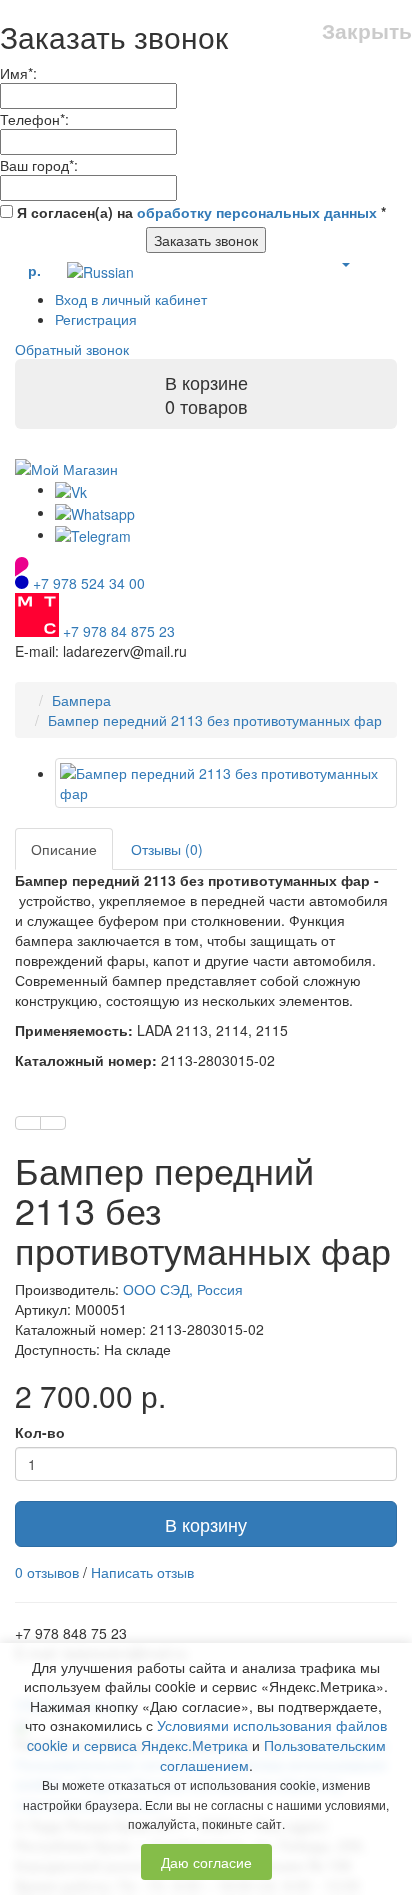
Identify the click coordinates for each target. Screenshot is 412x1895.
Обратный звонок (72, 349)
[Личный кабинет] (345, 263)
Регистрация (96, 319)
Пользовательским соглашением (273, 1755)
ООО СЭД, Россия (183, 1289)
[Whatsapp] (95, 512)
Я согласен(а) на (199, 212)
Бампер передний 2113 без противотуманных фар (215, 720)
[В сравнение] (53, 1123)
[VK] (71, 489)
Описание (64, 849)
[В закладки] (28, 1123)
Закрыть (367, 30)
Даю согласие (206, 1862)
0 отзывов (47, 1572)
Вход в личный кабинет (131, 299)
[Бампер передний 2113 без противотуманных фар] (226, 783)
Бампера (81, 700)
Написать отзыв (142, 1572)
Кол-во (40, 1432)
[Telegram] (93, 534)
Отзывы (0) (167, 849)
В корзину (206, 1524)
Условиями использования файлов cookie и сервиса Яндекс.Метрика (207, 1735)
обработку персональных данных (257, 212)
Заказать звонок (206, 240)
